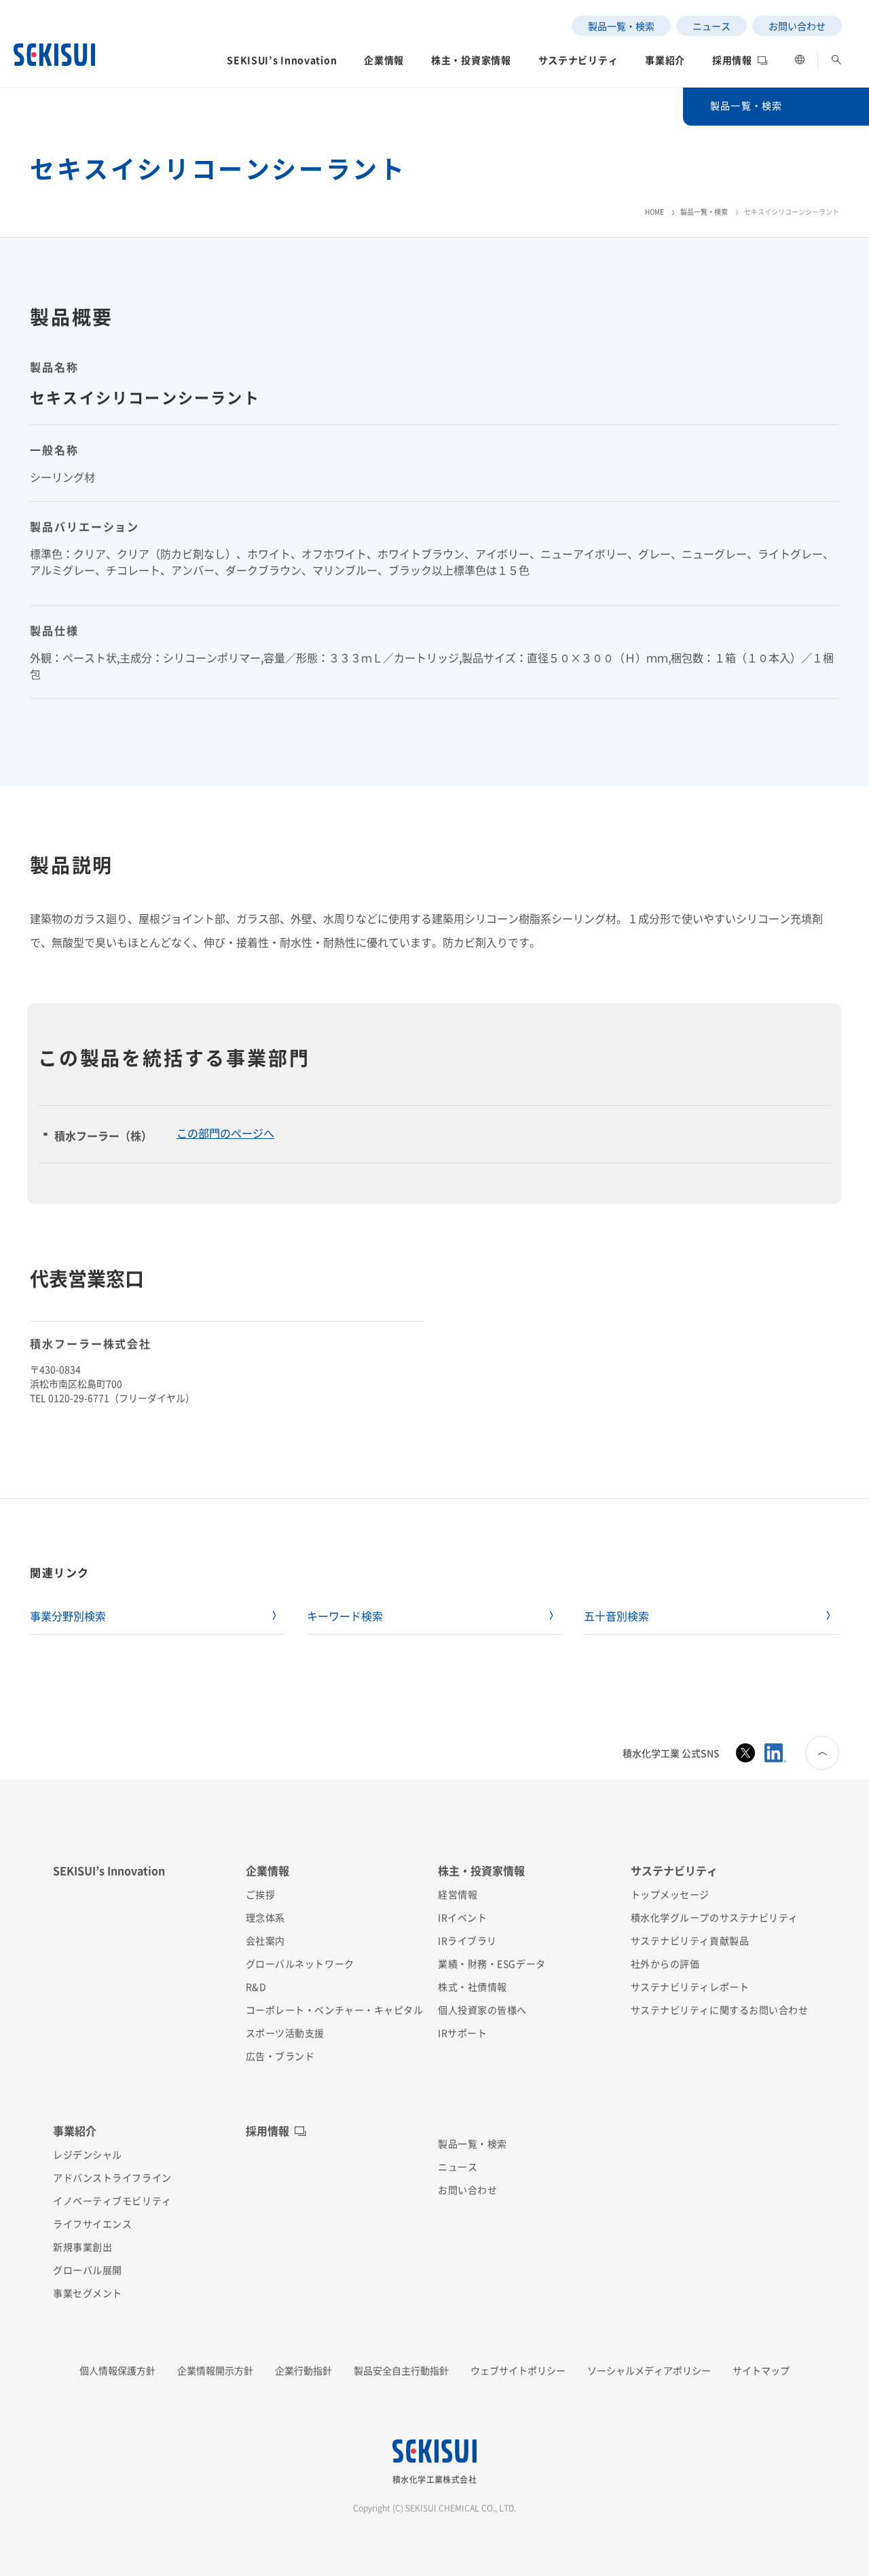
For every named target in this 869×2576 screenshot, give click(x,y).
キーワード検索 (345, 1616)
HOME (654, 212)
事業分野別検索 (68, 1616)
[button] (282, 64)
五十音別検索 (616, 1616)
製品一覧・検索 (704, 212)
